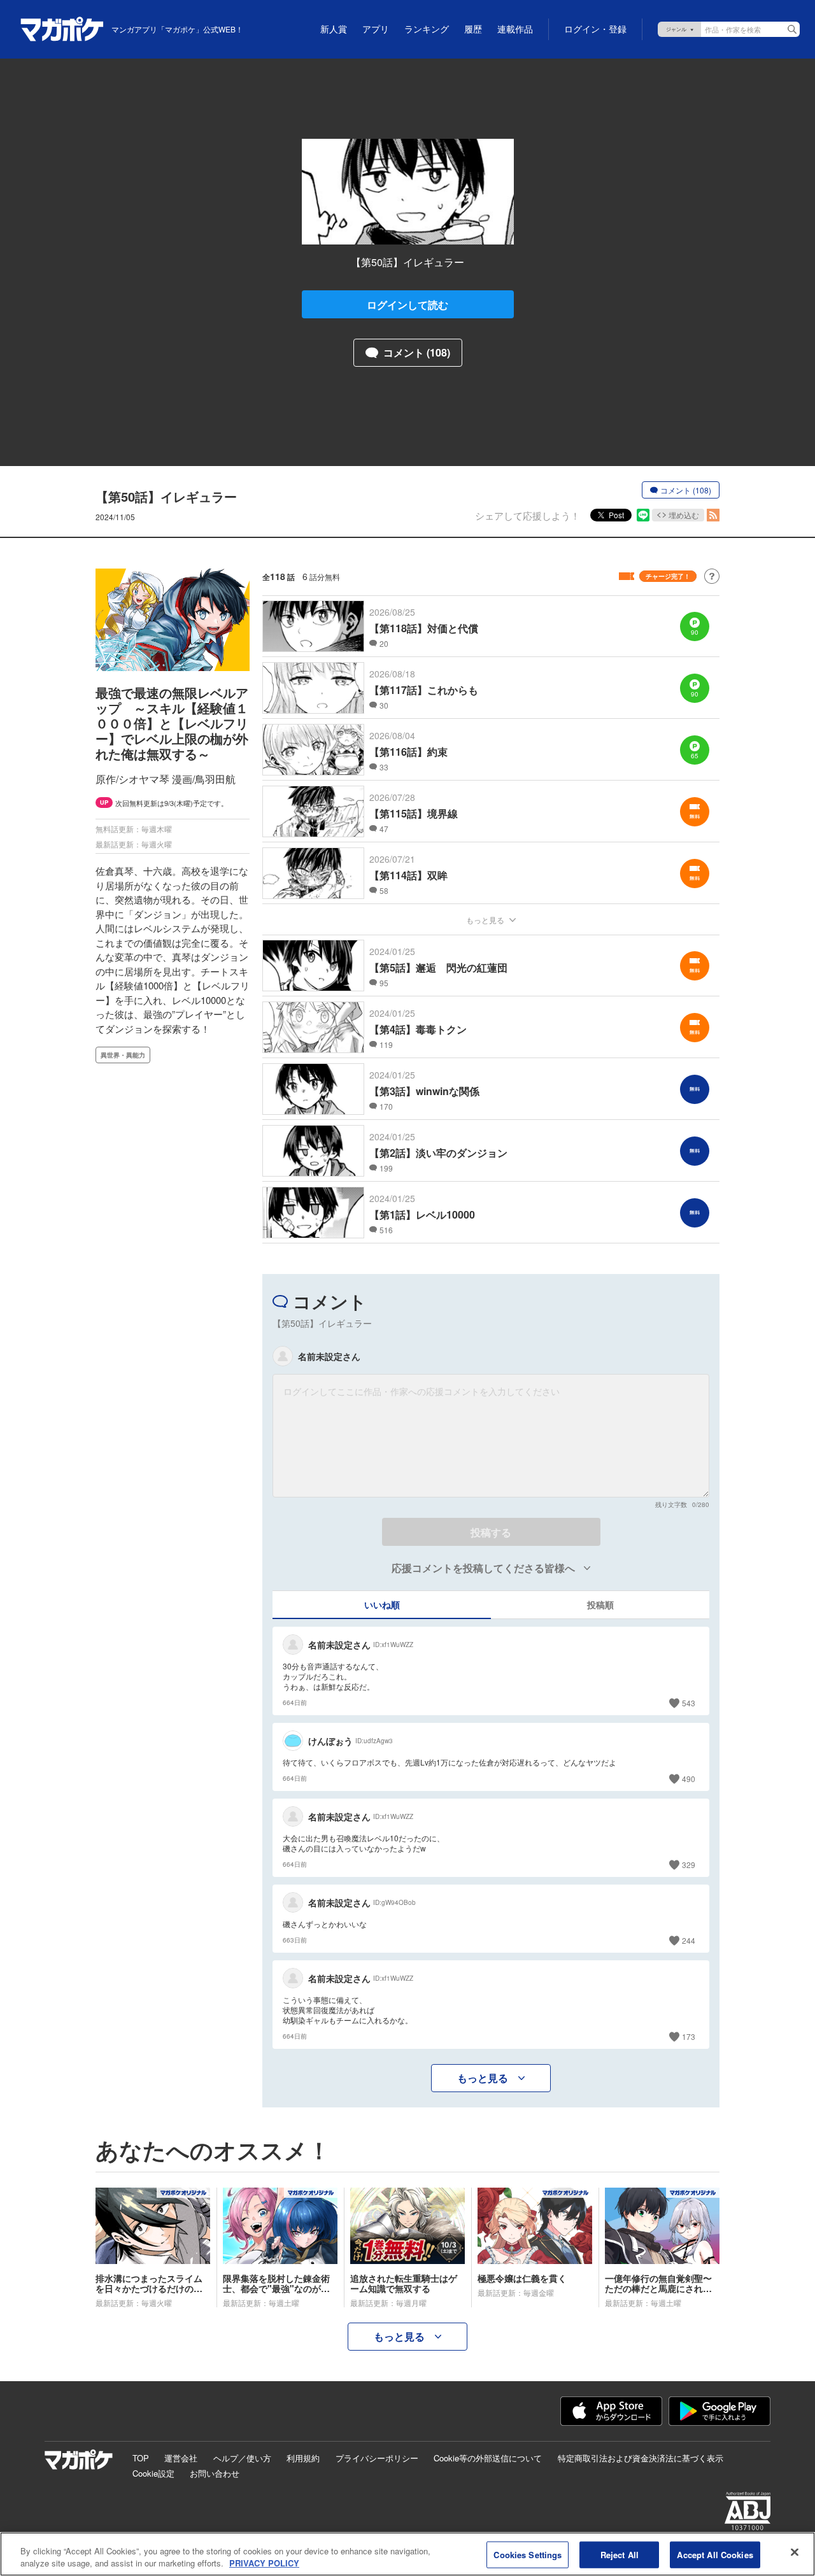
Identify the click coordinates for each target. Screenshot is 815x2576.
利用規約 (303, 2458)
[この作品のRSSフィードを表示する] (713, 515)
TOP (141, 2458)
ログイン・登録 (595, 29)
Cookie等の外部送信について (488, 2458)
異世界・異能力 (123, 1055)
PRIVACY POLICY (264, 2563)
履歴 (473, 29)
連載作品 (515, 29)
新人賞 (334, 29)
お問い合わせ (215, 2473)
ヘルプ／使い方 (242, 2458)
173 (689, 2036)
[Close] (795, 2552)
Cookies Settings (528, 2555)
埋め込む (684, 515)
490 (689, 1779)
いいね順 (382, 1604)
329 (689, 1865)
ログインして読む (407, 305)
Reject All (620, 2555)
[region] (407, 2554)
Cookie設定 (153, 2473)
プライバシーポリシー (377, 2458)
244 (689, 1940)
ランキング (427, 29)
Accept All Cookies (715, 2555)
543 (689, 1703)
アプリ (376, 29)
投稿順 (600, 1604)
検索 (792, 29)
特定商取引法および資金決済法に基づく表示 (641, 2458)
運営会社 (181, 2458)
